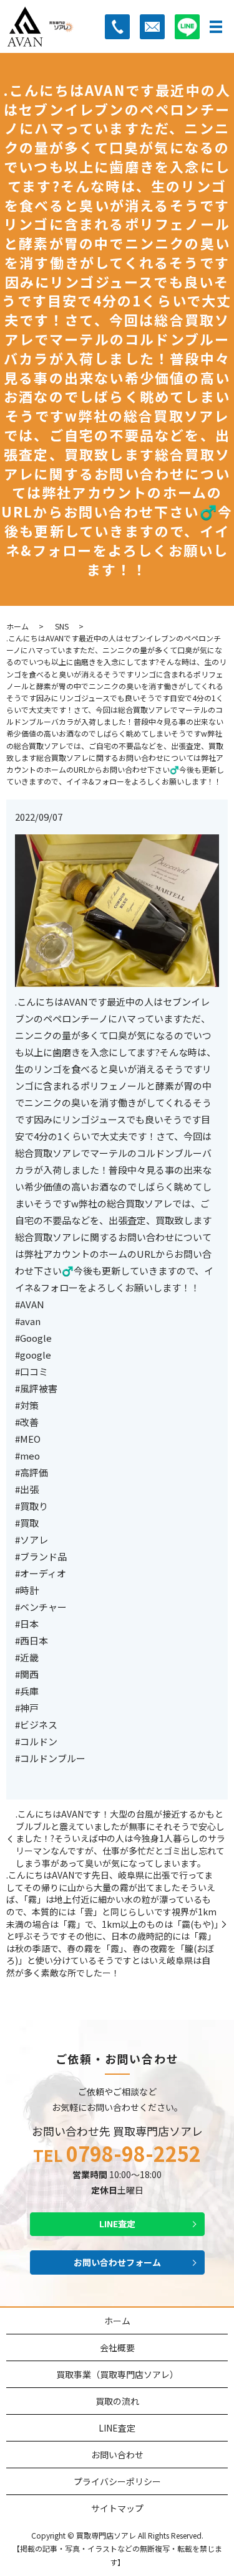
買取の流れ (117, 2401)
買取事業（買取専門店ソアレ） (117, 2374)
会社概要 (117, 2347)
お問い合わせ (117, 2455)
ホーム (17, 626)
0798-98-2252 (134, 2154)
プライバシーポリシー (117, 2481)
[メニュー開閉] (216, 27)
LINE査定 (117, 2224)
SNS (62, 626)
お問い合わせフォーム (117, 2262)
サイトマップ (117, 2508)
